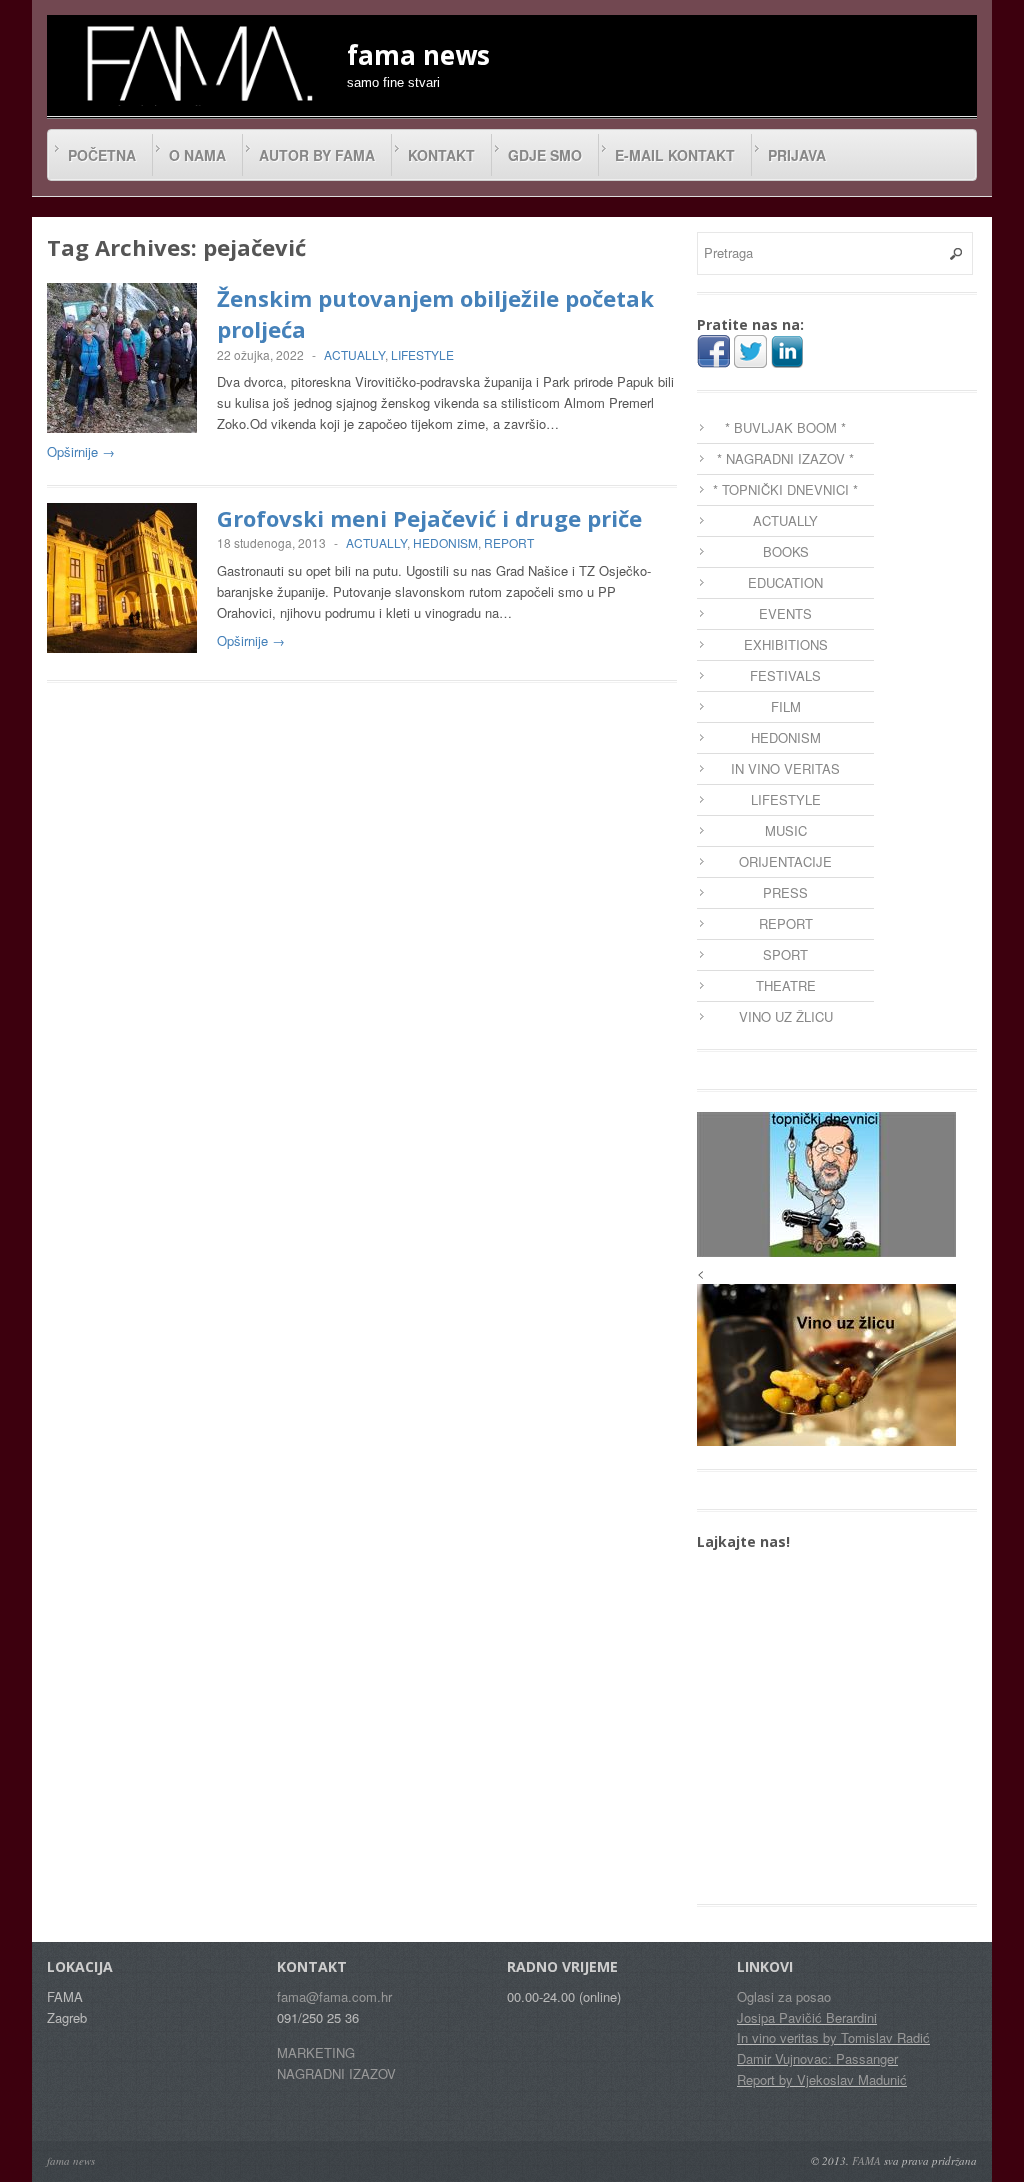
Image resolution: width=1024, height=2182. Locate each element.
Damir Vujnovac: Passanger (817, 2058)
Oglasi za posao (784, 1996)
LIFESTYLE (422, 354)
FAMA (866, 2160)
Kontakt (441, 155)
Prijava (797, 155)
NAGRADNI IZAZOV (336, 2073)
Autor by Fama (317, 155)
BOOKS (786, 551)
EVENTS (785, 613)
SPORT (785, 954)
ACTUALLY (354, 354)
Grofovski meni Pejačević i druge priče (429, 518)
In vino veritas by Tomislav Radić (833, 2037)
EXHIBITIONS (786, 644)
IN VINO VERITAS (785, 768)
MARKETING (316, 2052)
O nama (197, 155)
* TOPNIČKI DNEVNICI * (785, 489)
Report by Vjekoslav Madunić (822, 2079)
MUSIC (786, 830)
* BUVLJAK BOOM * (785, 427)
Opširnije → (81, 451)
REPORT (509, 542)
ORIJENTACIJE (785, 861)
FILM (786, 706)
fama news (71, 2160)
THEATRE (786, 985)
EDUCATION (785, 582)
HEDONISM (445, 542)
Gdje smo (545, 155)
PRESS (785, 892)
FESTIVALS (785, 675)
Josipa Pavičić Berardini (807, 2017)
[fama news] (197, 63)
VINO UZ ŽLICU (786, 1016)
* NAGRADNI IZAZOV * (785, 458)
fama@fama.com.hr (334, 1996)
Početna (102, 155)
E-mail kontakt (675, 155)
